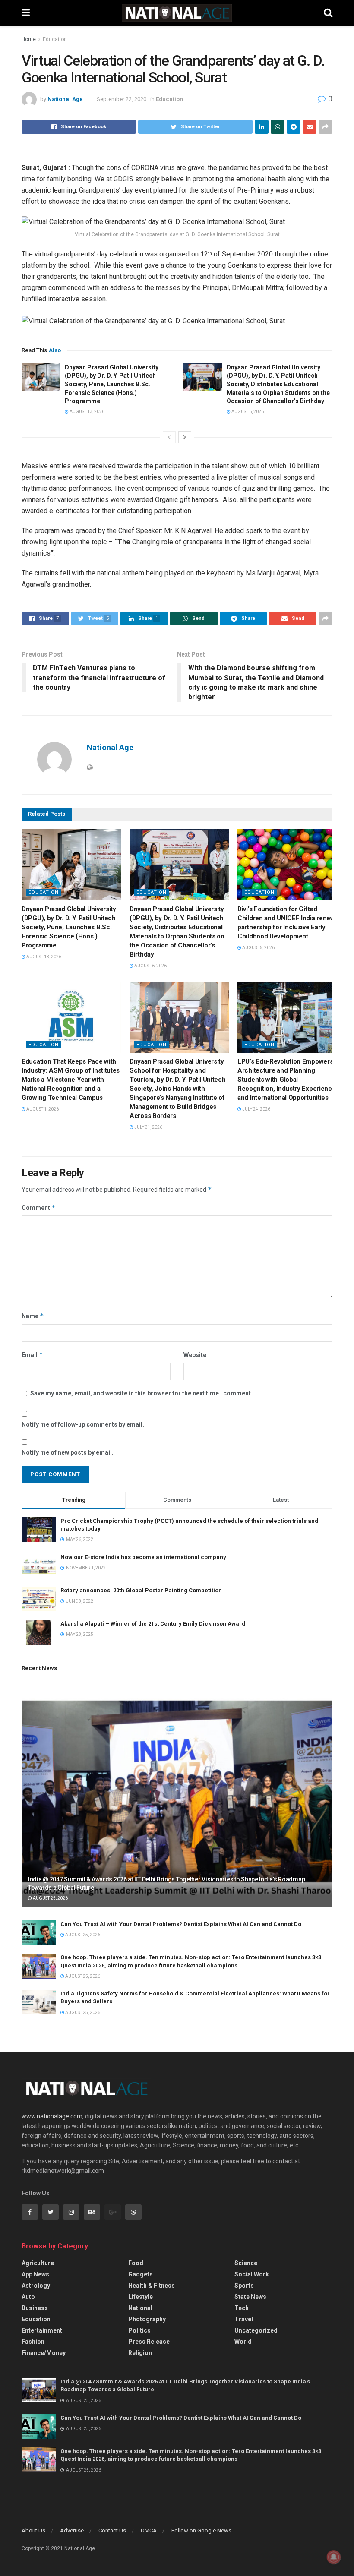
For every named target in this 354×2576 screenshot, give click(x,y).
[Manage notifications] (334, 2557)
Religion (140, 2353)
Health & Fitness (152, 2286)
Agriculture (38, 2263)
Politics (139, 2330)
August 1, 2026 (42, 1109)
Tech (242, 2308)
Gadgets (141, 2274)
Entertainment (42, 2330)
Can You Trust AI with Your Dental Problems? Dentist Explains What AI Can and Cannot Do (181, 1924)
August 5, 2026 (258, 948)
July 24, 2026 (256, 1109)
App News (35, 2274)
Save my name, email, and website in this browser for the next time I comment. (141, 1393)
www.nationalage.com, (53, 2116)
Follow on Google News (201, 2530)
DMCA (149, 2530)
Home (29, 39)
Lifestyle (141, 2297)
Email (32, 1355)
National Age (65, 99)
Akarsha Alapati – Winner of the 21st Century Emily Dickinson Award (153, 1624)
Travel (244, 2319)
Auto (28, 2297)
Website (195, 1355)
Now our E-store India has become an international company (143, 1557)
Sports (244, 2286)
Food (136, 2263)
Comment (39, 1207)
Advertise (72, 2530)
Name (33, 1316)
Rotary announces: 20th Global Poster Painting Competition (141, 1590)
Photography (147, 2319)
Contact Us (112, 2530)
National (140, 2308)
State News (250, 2297)
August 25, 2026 (50, 1898)
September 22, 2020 (122, 99)
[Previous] (169, 437)
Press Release (149, 2342)
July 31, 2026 (148, 1127)
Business (35, 2308)
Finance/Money (44, 2353)
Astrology (36, 2286)
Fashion (33, 2342)
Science (246, 2263)
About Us (33, 2530)
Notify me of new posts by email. (68, 1452)
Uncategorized (256, 2330)
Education (55, 39)
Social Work (252, 2274)
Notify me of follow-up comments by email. (83, 1424)
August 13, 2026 (87, 412)
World (243, 2342)
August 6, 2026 (247, 412)
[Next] (185, 437)
